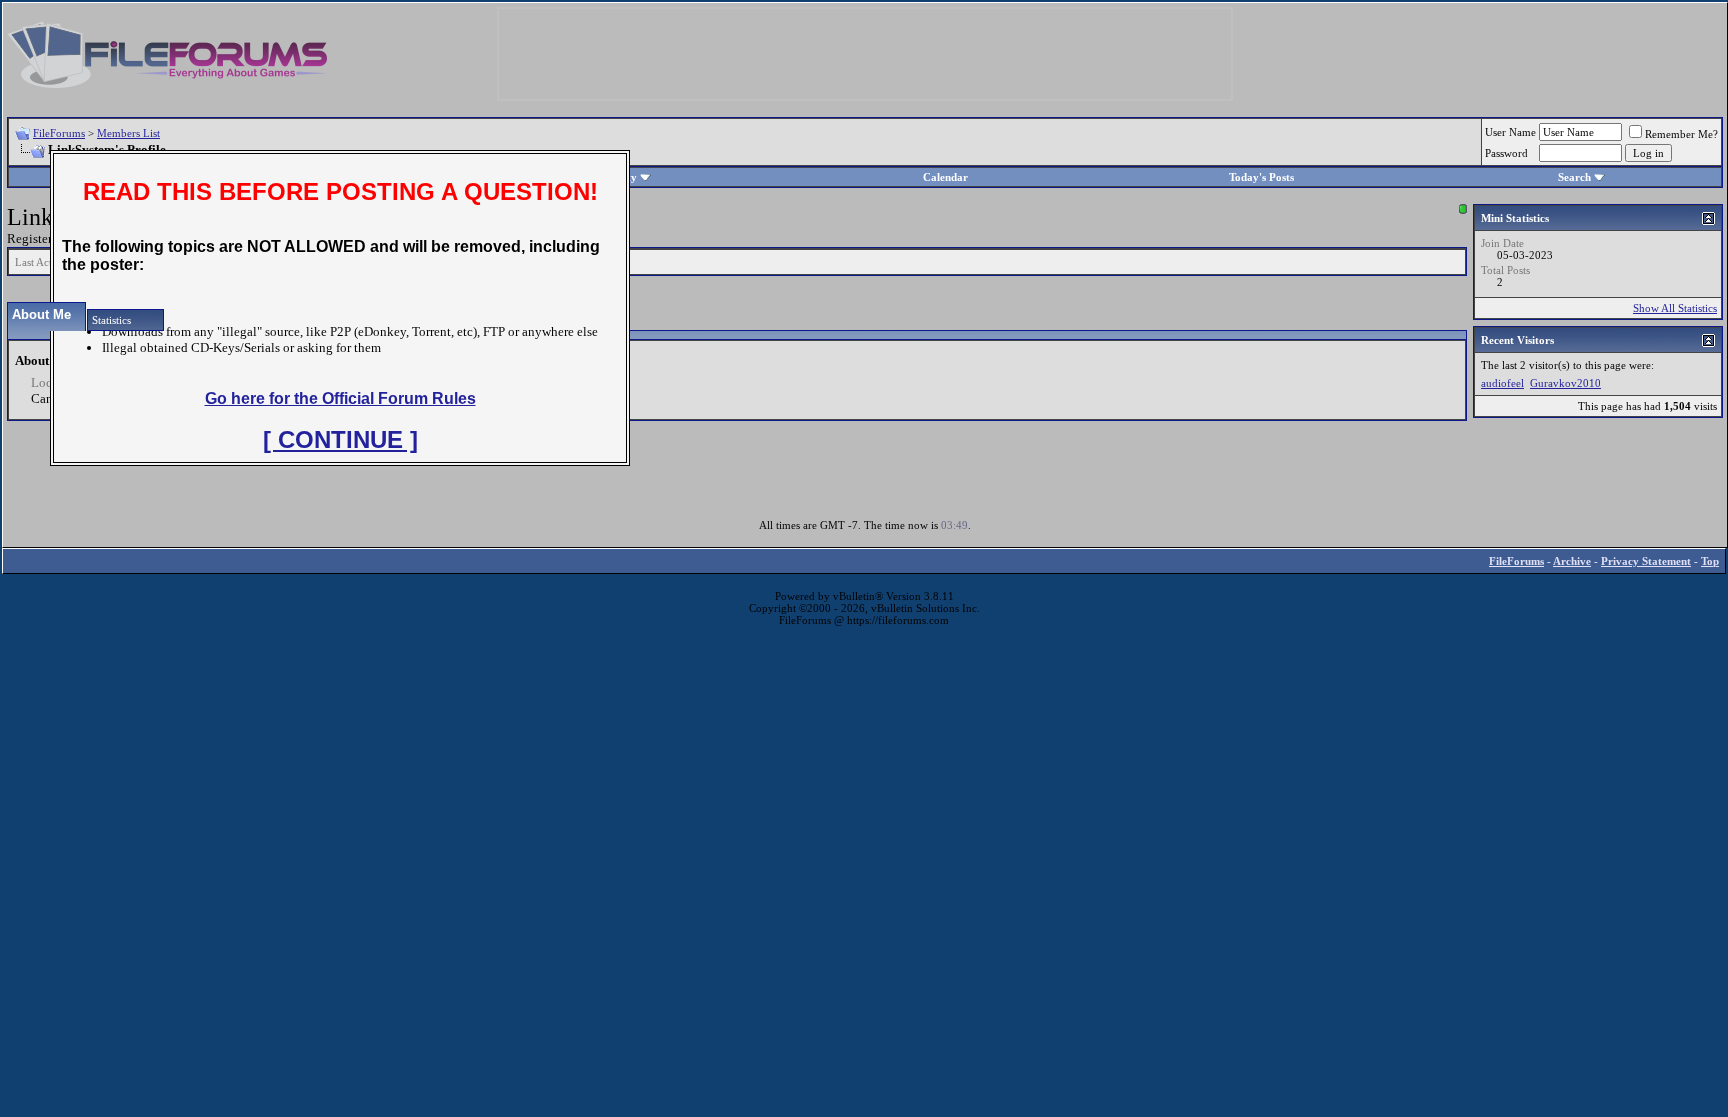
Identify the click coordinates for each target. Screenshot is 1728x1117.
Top (1710, 561)
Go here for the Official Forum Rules (340, 398)
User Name (1510, 132)
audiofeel (1502, 383)
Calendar (945, 177)
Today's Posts (1261, 177)
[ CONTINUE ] (340, 439)
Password (1506, 153)
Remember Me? (1681, 134)
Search (1574, 177)
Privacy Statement (1646, 561)
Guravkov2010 (1565, 383)
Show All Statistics (1675, 308)
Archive (1572, 561)
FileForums (59, 133)
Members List (128, 133)
